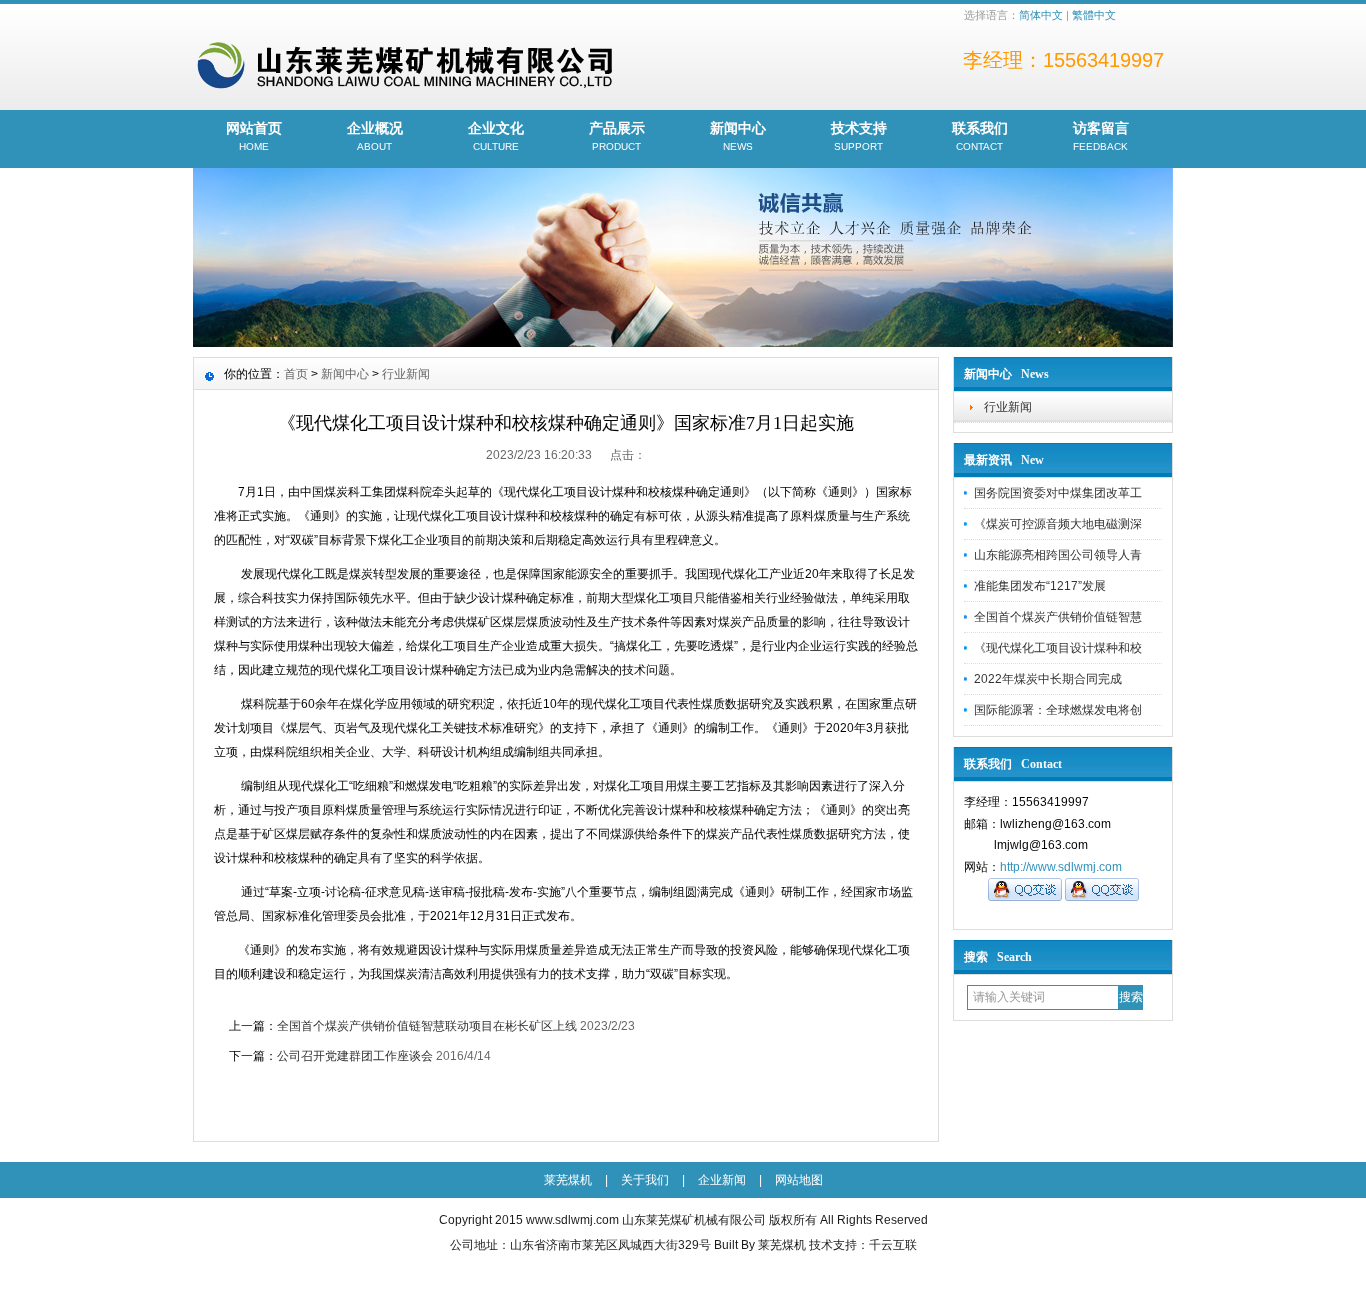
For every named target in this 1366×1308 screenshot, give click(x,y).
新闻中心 (738, 136)
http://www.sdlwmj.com (1061, 867)
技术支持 (859, 136)
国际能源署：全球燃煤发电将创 (1058, 710)
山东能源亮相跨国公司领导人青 (1058, 555)
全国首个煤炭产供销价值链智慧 (1058, 617)
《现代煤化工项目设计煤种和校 (1058, 648)
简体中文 (1041, 15)
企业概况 (375, 136)
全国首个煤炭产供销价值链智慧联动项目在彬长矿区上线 (427, 1026)
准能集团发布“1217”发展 (1040, 586)
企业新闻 (722, 1180)
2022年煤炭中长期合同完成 (1048, 679)
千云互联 (893, 1245)
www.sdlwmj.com (572, 1220)
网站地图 (799, 1180)
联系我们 (980, 136)
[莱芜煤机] (683, 342)
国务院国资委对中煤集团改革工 (1058, 493)
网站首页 (254, 136)
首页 (296, 374)
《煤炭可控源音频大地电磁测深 (1058, 524)
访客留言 (1101, 136)
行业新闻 (1008, 407)
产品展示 (617, 136)
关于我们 (645, 1180)
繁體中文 (1094, 15)
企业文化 (496, 136)
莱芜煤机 (568, 1180)
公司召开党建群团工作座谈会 (355, 1056)
